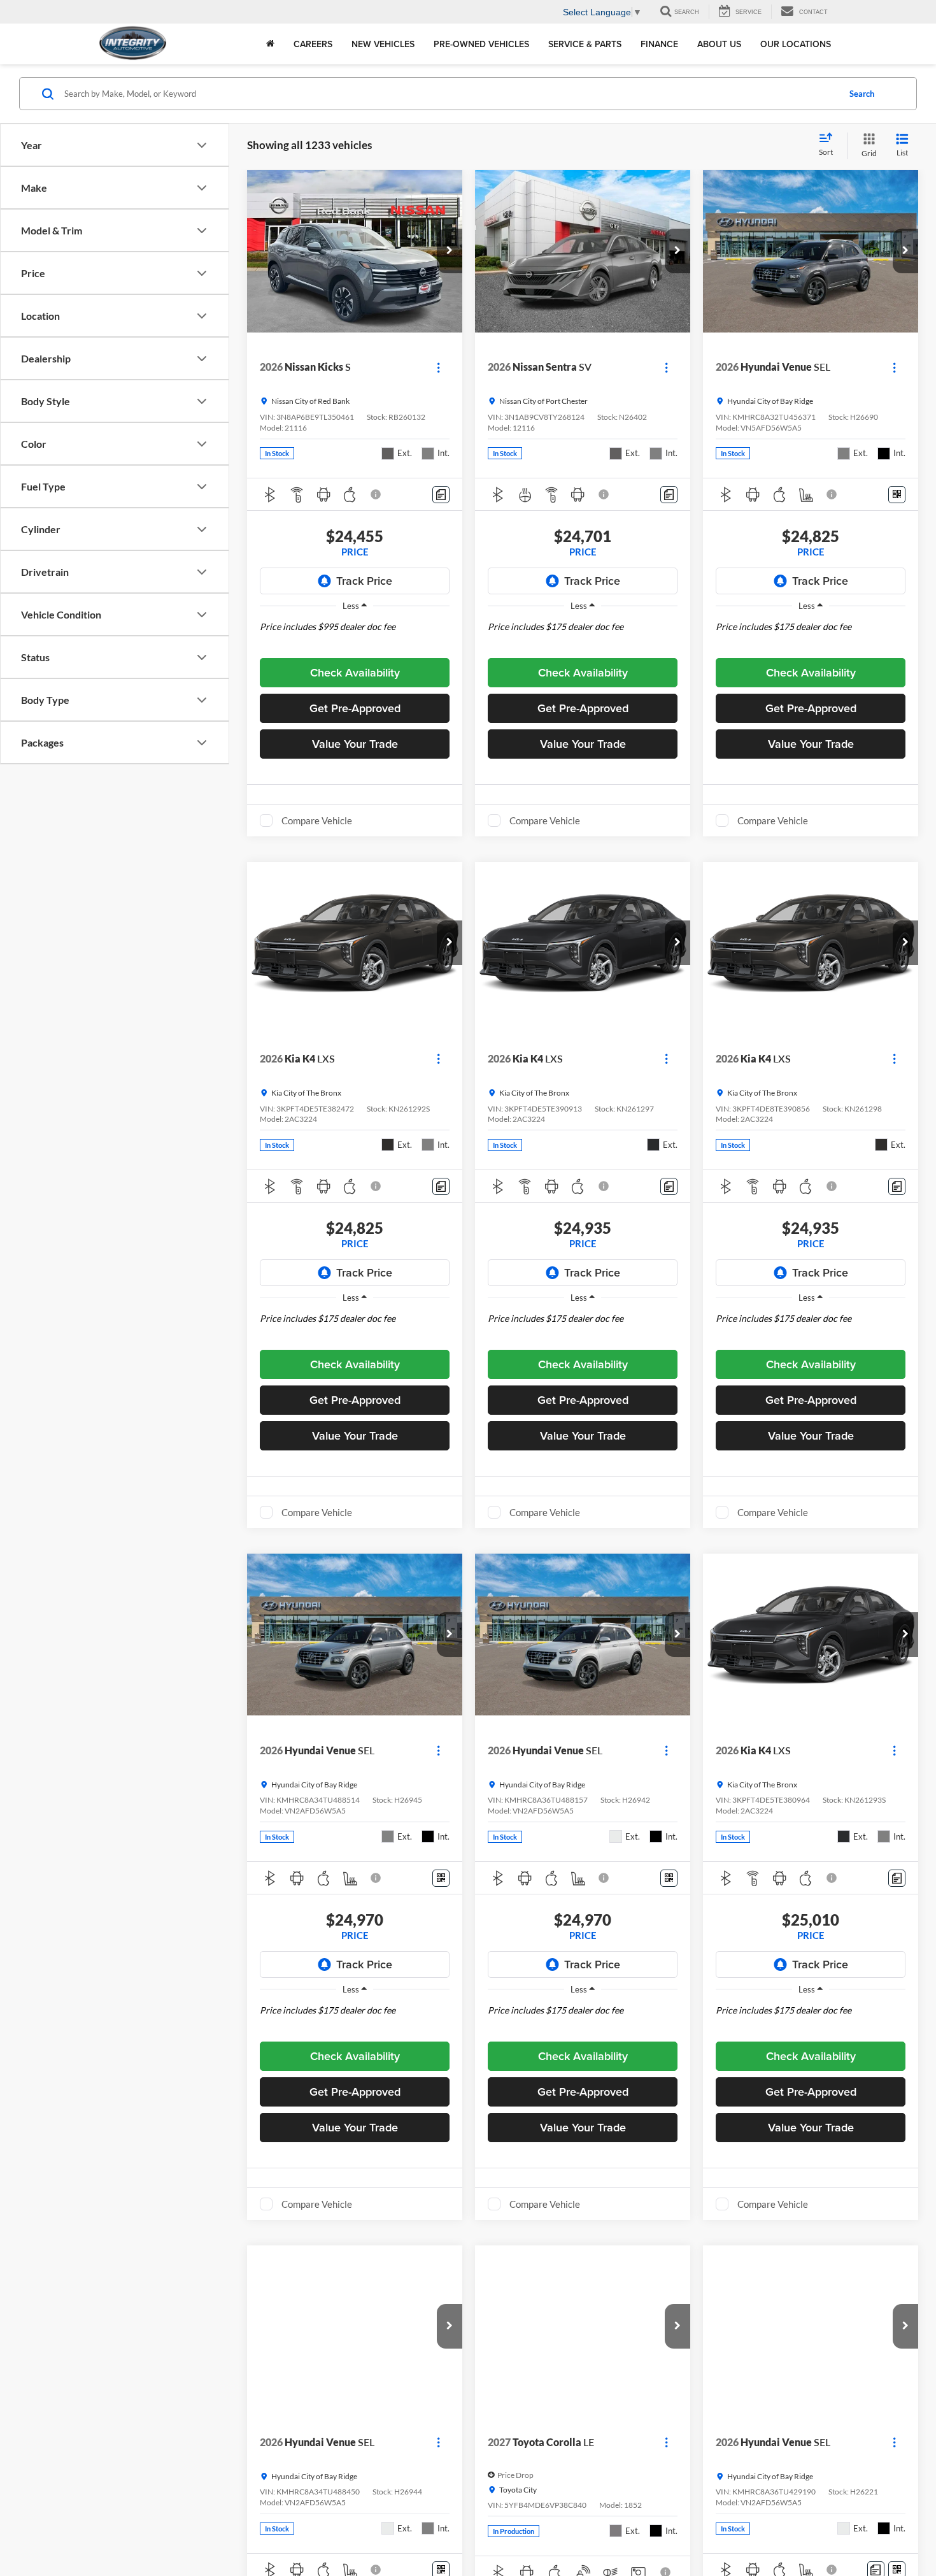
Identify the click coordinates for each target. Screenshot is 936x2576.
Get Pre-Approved (355, 708)
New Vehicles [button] (383, 44)
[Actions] (438, 367)
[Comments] (441, 495)
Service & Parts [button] (585, 44)
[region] (355, 636)
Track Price (364, 581)
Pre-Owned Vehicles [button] (481, 44)
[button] (450, 251)
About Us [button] (719, 44)
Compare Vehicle (317, 820)
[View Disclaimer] (376, 494)
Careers (313, 44)
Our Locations (796, 44)
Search (862, 94)
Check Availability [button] (355, 672)
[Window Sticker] (897, 495)
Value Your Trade (355, 744)
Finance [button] (659, 44)
